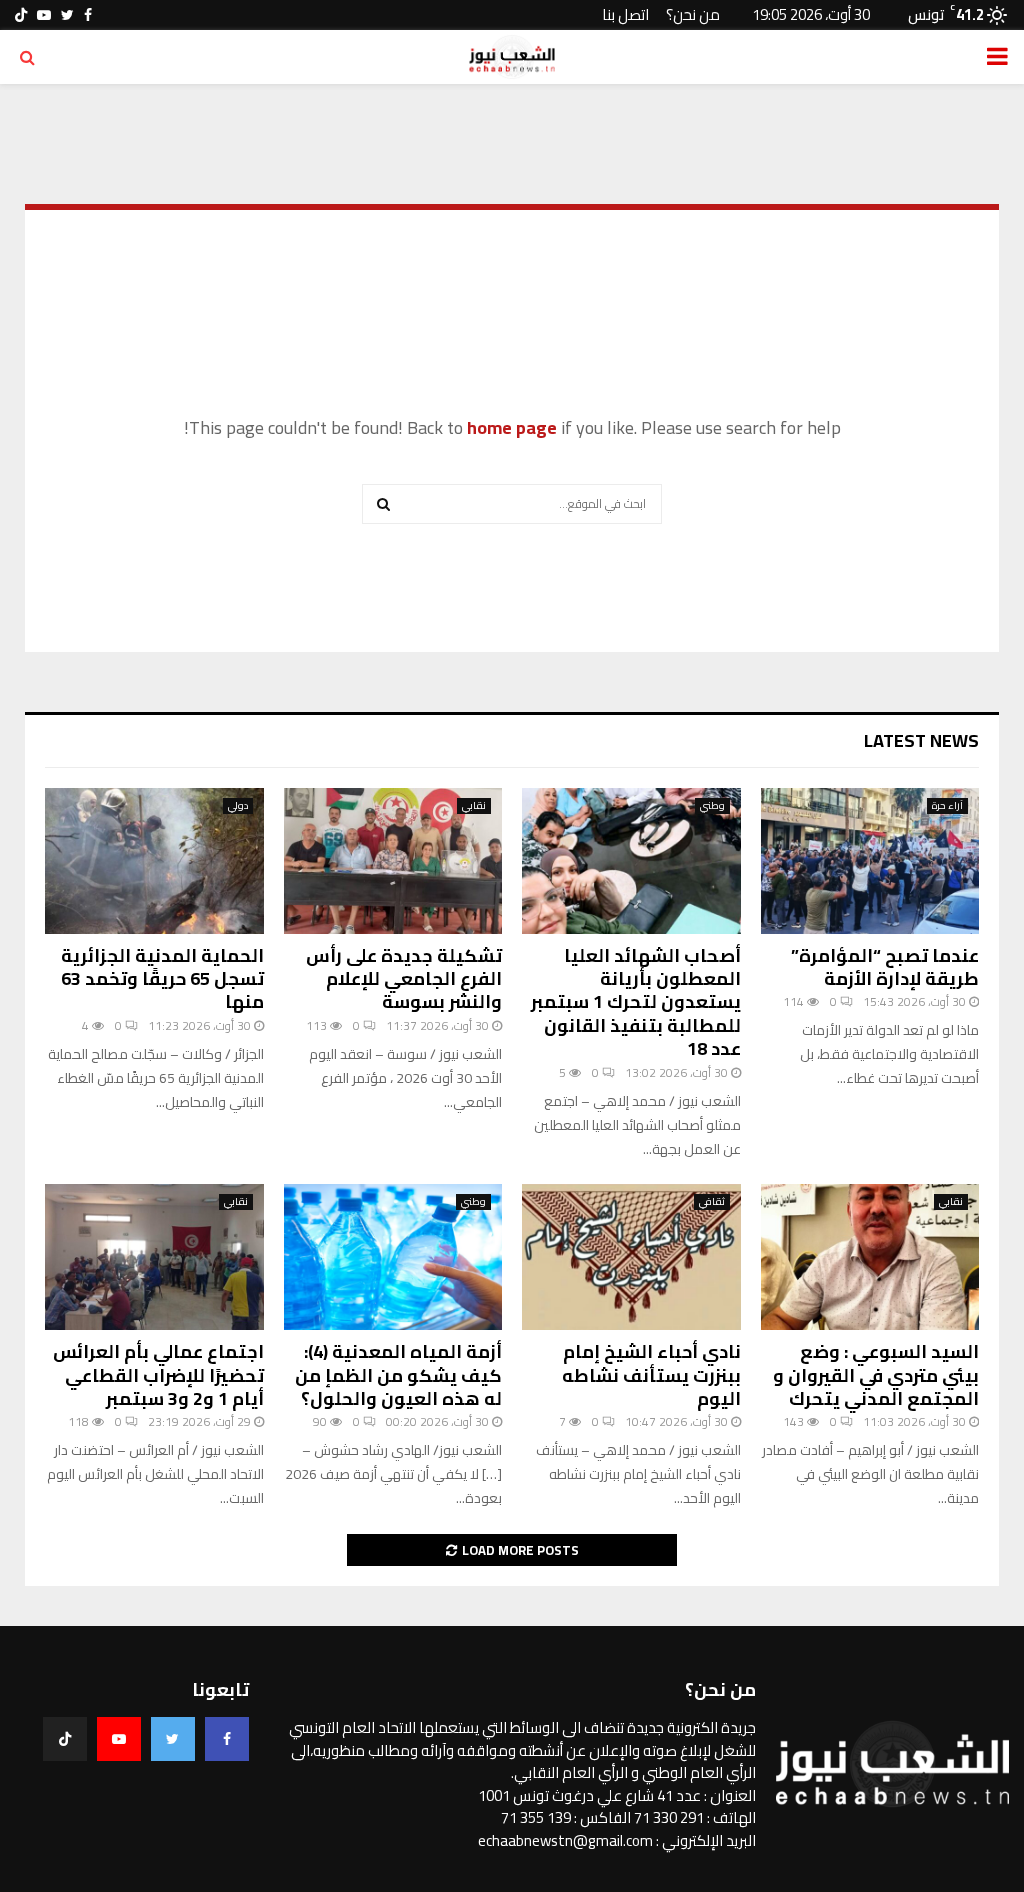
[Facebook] (227, 1739)
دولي (238, 806)
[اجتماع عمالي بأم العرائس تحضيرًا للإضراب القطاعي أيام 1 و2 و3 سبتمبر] (154, 1257)
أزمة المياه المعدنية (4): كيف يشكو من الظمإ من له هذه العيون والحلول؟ (398, 1375)
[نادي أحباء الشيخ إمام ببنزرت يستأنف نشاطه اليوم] (631, 1257)
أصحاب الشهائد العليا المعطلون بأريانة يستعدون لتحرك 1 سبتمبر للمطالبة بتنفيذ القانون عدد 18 (636, 1002)
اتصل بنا (625, 14)
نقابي (474, 806)
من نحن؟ (693, 14)
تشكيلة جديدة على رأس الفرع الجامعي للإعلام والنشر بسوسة (404, 979)
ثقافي (712, 1202)
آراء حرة (947, 806)
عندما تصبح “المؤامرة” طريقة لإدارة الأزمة (885, 967)
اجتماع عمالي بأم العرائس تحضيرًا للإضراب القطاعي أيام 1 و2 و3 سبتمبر (158, 1375)
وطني (712, 806)
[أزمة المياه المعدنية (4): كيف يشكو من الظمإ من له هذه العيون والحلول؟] (393, 1257)
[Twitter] (173, 1739)
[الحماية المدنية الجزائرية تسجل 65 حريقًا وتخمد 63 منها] (154, 861)
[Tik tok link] (21, 15)
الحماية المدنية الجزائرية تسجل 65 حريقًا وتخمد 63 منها (162, 979)
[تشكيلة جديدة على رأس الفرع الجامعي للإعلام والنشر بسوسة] (393, 861)
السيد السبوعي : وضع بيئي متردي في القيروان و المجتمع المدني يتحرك (876, 1375)
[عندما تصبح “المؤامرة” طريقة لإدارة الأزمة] (870, 861)
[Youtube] (119, 1739)
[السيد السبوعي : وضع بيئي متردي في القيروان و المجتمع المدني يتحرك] (870, 1257)
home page (512, 427)
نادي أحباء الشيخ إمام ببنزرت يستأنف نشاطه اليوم (651, 1375)
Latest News (921, 740)
